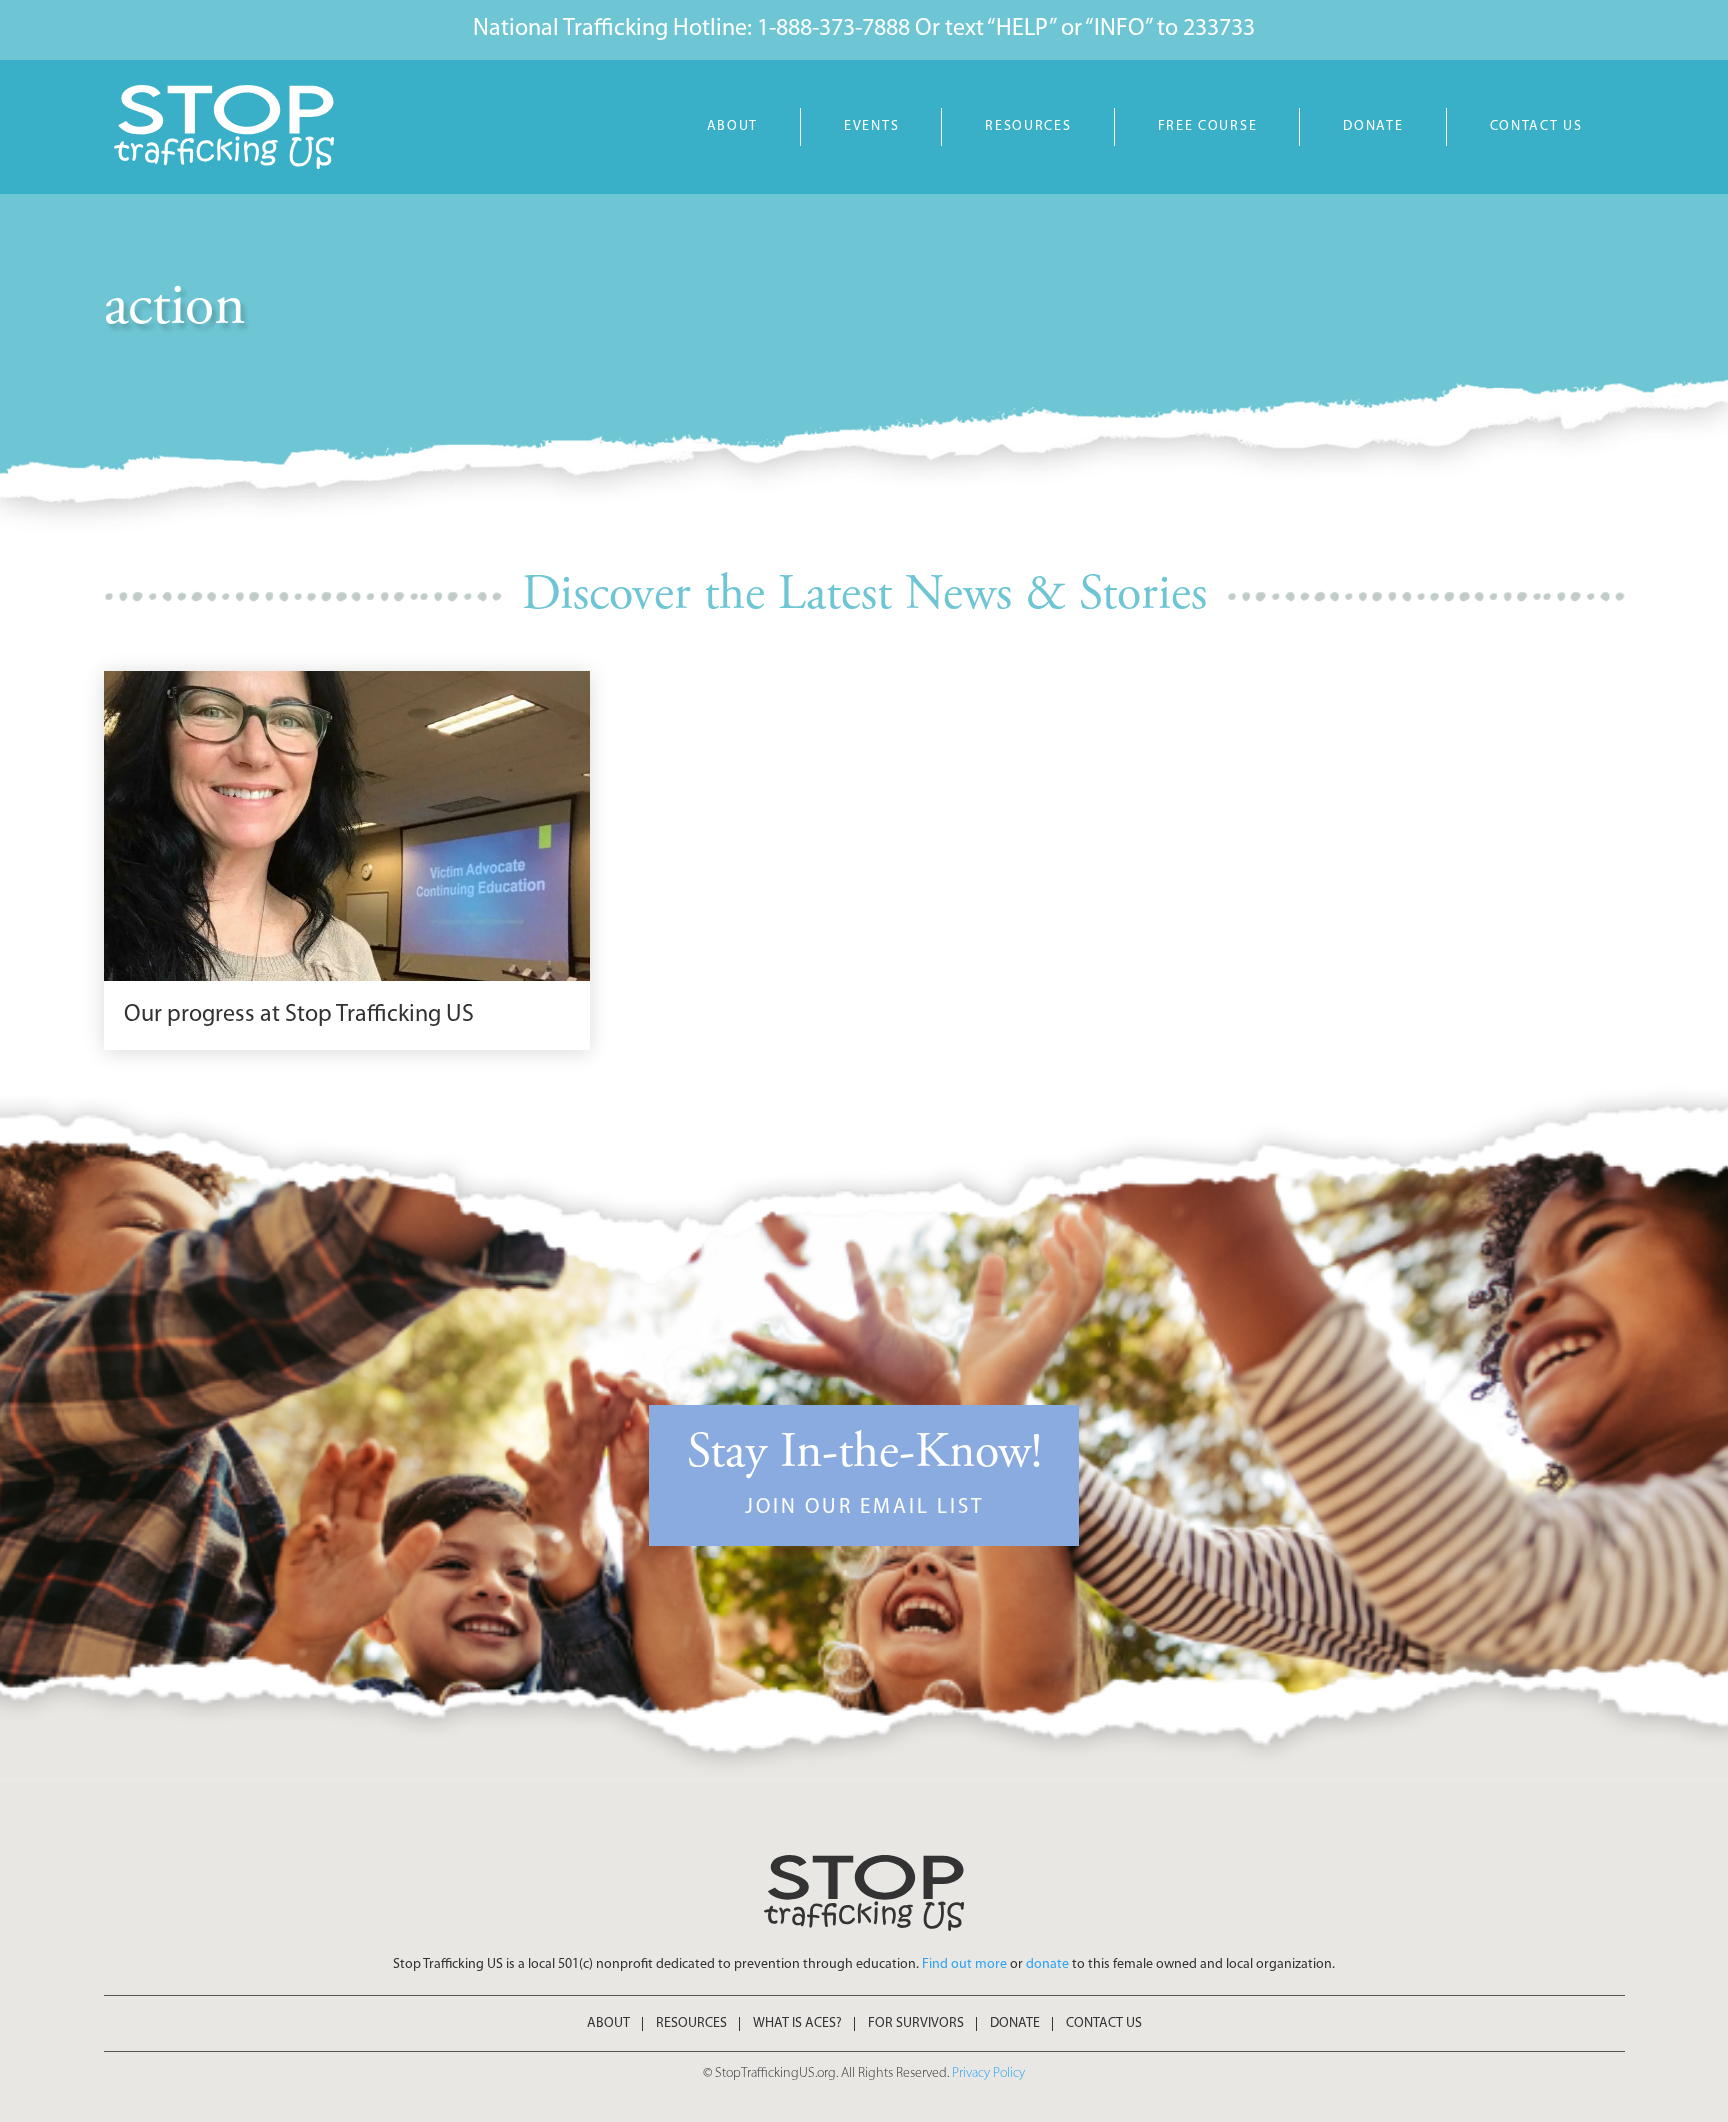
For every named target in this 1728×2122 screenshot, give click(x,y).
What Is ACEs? (797, 2024)
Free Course (1208, 126)
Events (871, 126)
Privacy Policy (988, 2073)
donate (1047, 1964)
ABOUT (733, 126)
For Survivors (916, 2024)
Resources (1028, 126)
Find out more (964, 1964)
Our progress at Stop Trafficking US (299, 1015)
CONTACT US (1536, 126)
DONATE (1373, 126)
